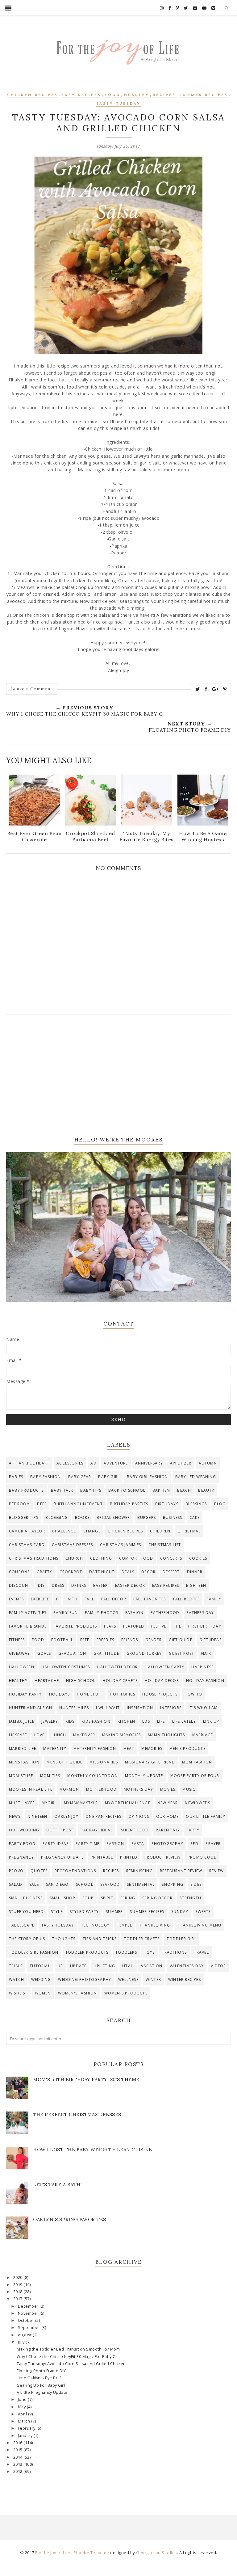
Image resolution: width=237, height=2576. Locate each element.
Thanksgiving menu (199, 1925)
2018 (19, 2292)
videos (218, 1966)
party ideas (56, 1844)
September (30, 2328)
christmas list (165, 1545)
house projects (160, 1694)
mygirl (49, 1803)
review (216, 1871)
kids (70, 1721)
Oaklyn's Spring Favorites (70, 2219)
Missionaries (104, 1762)
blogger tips (24, 1517)
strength (190, 1898)
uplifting (104, 1966)
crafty (44, 1572)
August (25, 2335)
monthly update (144, 1776)
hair (206, 1653)
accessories (70, 1463)
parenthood (134, 1830)
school (85, 1884)
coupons (19, 1572)
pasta (138, 1844)
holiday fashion (205, 1681)
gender (154, 1640)
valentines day (187, 1966)
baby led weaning (196, 1477)
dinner (195, 1572)
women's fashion (78, 1993)
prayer (213, 1844)
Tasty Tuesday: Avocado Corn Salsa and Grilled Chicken (71, 2364)
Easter (100, 1585)
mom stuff (21, 1776)
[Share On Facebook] (206, 689)
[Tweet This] (198, 689)
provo (16, 1871)
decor (148, 1572)
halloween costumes (66, 1667)
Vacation (152, 1966)
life (161, 1721)
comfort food (136, 1558)
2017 (19, 2299)
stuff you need (26, 1912)
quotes (39, 1871)
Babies (16, 1477)
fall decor (114, 1599)
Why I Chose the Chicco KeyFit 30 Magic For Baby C (66, 2357)
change (92, 1531)
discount (20, 1585)
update (78, 1966)
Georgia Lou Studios (157, 2553)
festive (159, 1626)
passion (115, 1844)
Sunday (180, 1912)
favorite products (75, 1626)
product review (162, 1857)
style (57, 1912)
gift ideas (210, 1640)
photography (167, 1844)
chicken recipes (33, 95)
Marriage (203, 1735)
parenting (168, 1830)
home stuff (90, 1694)
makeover (84, 1735)
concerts (171, 1558)
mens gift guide (64, 1762)
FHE (177, 1626)
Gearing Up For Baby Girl (41, 2385)
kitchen (126, 1721)
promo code (202, 1857)
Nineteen (37, 1816)
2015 (19, 2450)
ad (93, 1463)
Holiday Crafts (120, 1681)
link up (211, 1721)
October (27, 2320)
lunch (59, 1735)
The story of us (27, 1939)
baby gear (80, 1477)
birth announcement (78, 1504)
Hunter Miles (74, 1708)
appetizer (181, 1463)
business (173, 1517)
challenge (64, 1531)
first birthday (205, 1626)
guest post (181, 1653)
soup (88, 1898)
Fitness (17, 1640)
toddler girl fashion (34, 1952)
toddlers (126, 1952)
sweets (203, 1912)
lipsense (18, 1735)
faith (71, 1599)
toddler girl (181, 1939)
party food (22, 1844)
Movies (168, 1789)
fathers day (200, 1613)
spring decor (157, 1898)
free (85, 1640)
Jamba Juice (22, 1721)
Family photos (102, 1613)
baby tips (91, 1490)
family (214, 1599)
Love (39, 1735)
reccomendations (75, 1871)
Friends (130, 1640)
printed (129, 1857)
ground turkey (144, 1653)
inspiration (140, 1708)
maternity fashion (95, 1748)
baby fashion (46, 1477)
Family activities (28, 1613)
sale (34, 1884)
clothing (101, 1558)
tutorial (40, 1966)
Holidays (60, 1694)
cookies (198, 1558)
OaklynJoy (66, 1816)
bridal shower (113, 1517)
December (29, 2306)
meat (129, 1748)
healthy (137, 95)
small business (26, 1898)
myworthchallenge (128, 1803)
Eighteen (196, 1585)
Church (74, 1558)
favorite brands (28, 1626)
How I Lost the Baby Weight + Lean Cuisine (93, 2150)
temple (125, 1925)
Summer (114, 1912)
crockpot (71, 1572)
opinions (139, 1816)
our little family (205, 1816)
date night (102, 1572)
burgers (147, 1517)
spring (128, 1898)
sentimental (141, 1884)
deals (128, 1572)
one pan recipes (103, 1816)
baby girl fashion (147, 1477)
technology (96, 1925)
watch (17, 1979)
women (43, 1993)
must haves (22, 1803)
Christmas (189, 1531)
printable (102, 1857)
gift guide (181, 1640)
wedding (41, 1979)
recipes (164, 95)
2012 (19, 2471)
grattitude (106, 1653)
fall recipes (186, 1599)
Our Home (168, 1816)
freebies (106, 1640)
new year (168, 1803)
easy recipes (81, 95)
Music (189, 1789)
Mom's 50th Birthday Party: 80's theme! (87, 2080)
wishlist (18, 1993)
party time (87, 1844)
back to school (127, 1490)
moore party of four (195, 1776)
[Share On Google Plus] (215, 689)
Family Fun (66, 1613)
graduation (72, 1653)
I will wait (108, 1708)
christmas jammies (121, 1545)
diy (42, 1585)
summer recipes (204, 95)
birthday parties (129, 1504)
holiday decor (162, 1681)
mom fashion (197, 1762)
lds (146, 1721)
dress (58, 1585)
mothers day (138, 1789)
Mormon (69, 1789)
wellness (128, 1979)
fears (110, 1626)
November (29, 2313)
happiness (202, 1667)
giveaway (20, 1653)
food (113, 95)
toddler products (87, 1952)
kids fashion (96, 1721)
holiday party (25, 1694)
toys (150, 1952)
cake (195, 1517)
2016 (19, 2443)
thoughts (64, 1939)
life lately (184, 1721)
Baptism (161, 1490)
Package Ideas (97, 1830)
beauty (206, 1490)
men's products (187, 1748)
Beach (184, 1490)
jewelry (50, 1721)
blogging (57, 1517)
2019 (19, 2285)
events (16, 1599)
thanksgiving (155, 1925)
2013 (19, 2464)
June (23, 2400)
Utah (128, 1966)
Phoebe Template (91, 2553)
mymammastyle (81, 1803)
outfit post (60, 1830)
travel (202, 1952)
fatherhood (165, 1613)
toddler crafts (142, 1939)
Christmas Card (27, 1545)
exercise (40, 1599)
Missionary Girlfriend (150, 1762)
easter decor (130, 1585)
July (22, 2342)
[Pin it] (225, 689)
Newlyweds (197, 1803)
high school (81, 1681)
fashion (134, 1613)
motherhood (101, 1789)
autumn (208, 1463)
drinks (79, 1585)
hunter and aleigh (31, 1708)
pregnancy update (62, 1857)
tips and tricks (100, 1939)
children (160, 1531)
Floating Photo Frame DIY (41, 2371)
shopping (173, 1884)
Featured (134, 1626)
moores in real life (31, 1789)
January (26, 2436)
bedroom (19, 1504)
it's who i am (203, 1708)
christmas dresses (72, 1545)
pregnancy (21, 1857)
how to (193, 1694)
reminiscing (139, 1871)
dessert (171, 1572)
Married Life (23, 1748)
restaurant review (181, 1871)
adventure (116, 1463)
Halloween (22, 1667)
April (23, 2414)
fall (89, 1599)
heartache (47, 1681)
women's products (126, 1993)
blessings (196, 1504)
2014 (19, 2457)
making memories (121, 1735)
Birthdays (167, 1504)
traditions (175, 1952)
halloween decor (117, 1667)
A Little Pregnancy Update (42, 2392)
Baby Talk (62, 1490)
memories (152, 1748)
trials (16, 1966)
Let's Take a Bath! (57, 2185)
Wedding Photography (85, 1979)
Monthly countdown (92, 1776)
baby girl (109, 1477)
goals (44, 1653)
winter (153, 1979)
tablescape (22, 1925)
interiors (171, 1708)
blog (220, 1504)
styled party (84, 1912)
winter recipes (185, 1979)
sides (196, 1884)
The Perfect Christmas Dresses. (78, 2114)
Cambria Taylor (27, 1531)
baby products (26, 1490)
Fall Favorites (150, 1599)
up (60, 1966)
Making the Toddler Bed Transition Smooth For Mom (68, 2349)
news (15, 1816)
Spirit (107, 1898)
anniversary (149, 1463)
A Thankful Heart (29, 1463)
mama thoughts (166, 1735)
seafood (110, 1884)
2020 (19, 2278)
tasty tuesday (118, 104)
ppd (195, 1844)
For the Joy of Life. (53, 2553)
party (193, 1830)
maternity (55, 1748)
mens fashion (24, 1762)
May (22, 2407)
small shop (62, 1898)
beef (42, 1504)
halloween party (164, 1667)
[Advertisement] (118, 1075)
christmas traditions (34, 1558)
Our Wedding (24, 1830)
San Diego (57, 1884)
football (62, 1640)
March (25, 2421)
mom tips (50, 1776)
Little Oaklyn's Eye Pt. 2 (39, 2378)
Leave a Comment (32, 689)
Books (82, 1517)
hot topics (123, 1694)
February (27, 2428)
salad (16, 1884)
